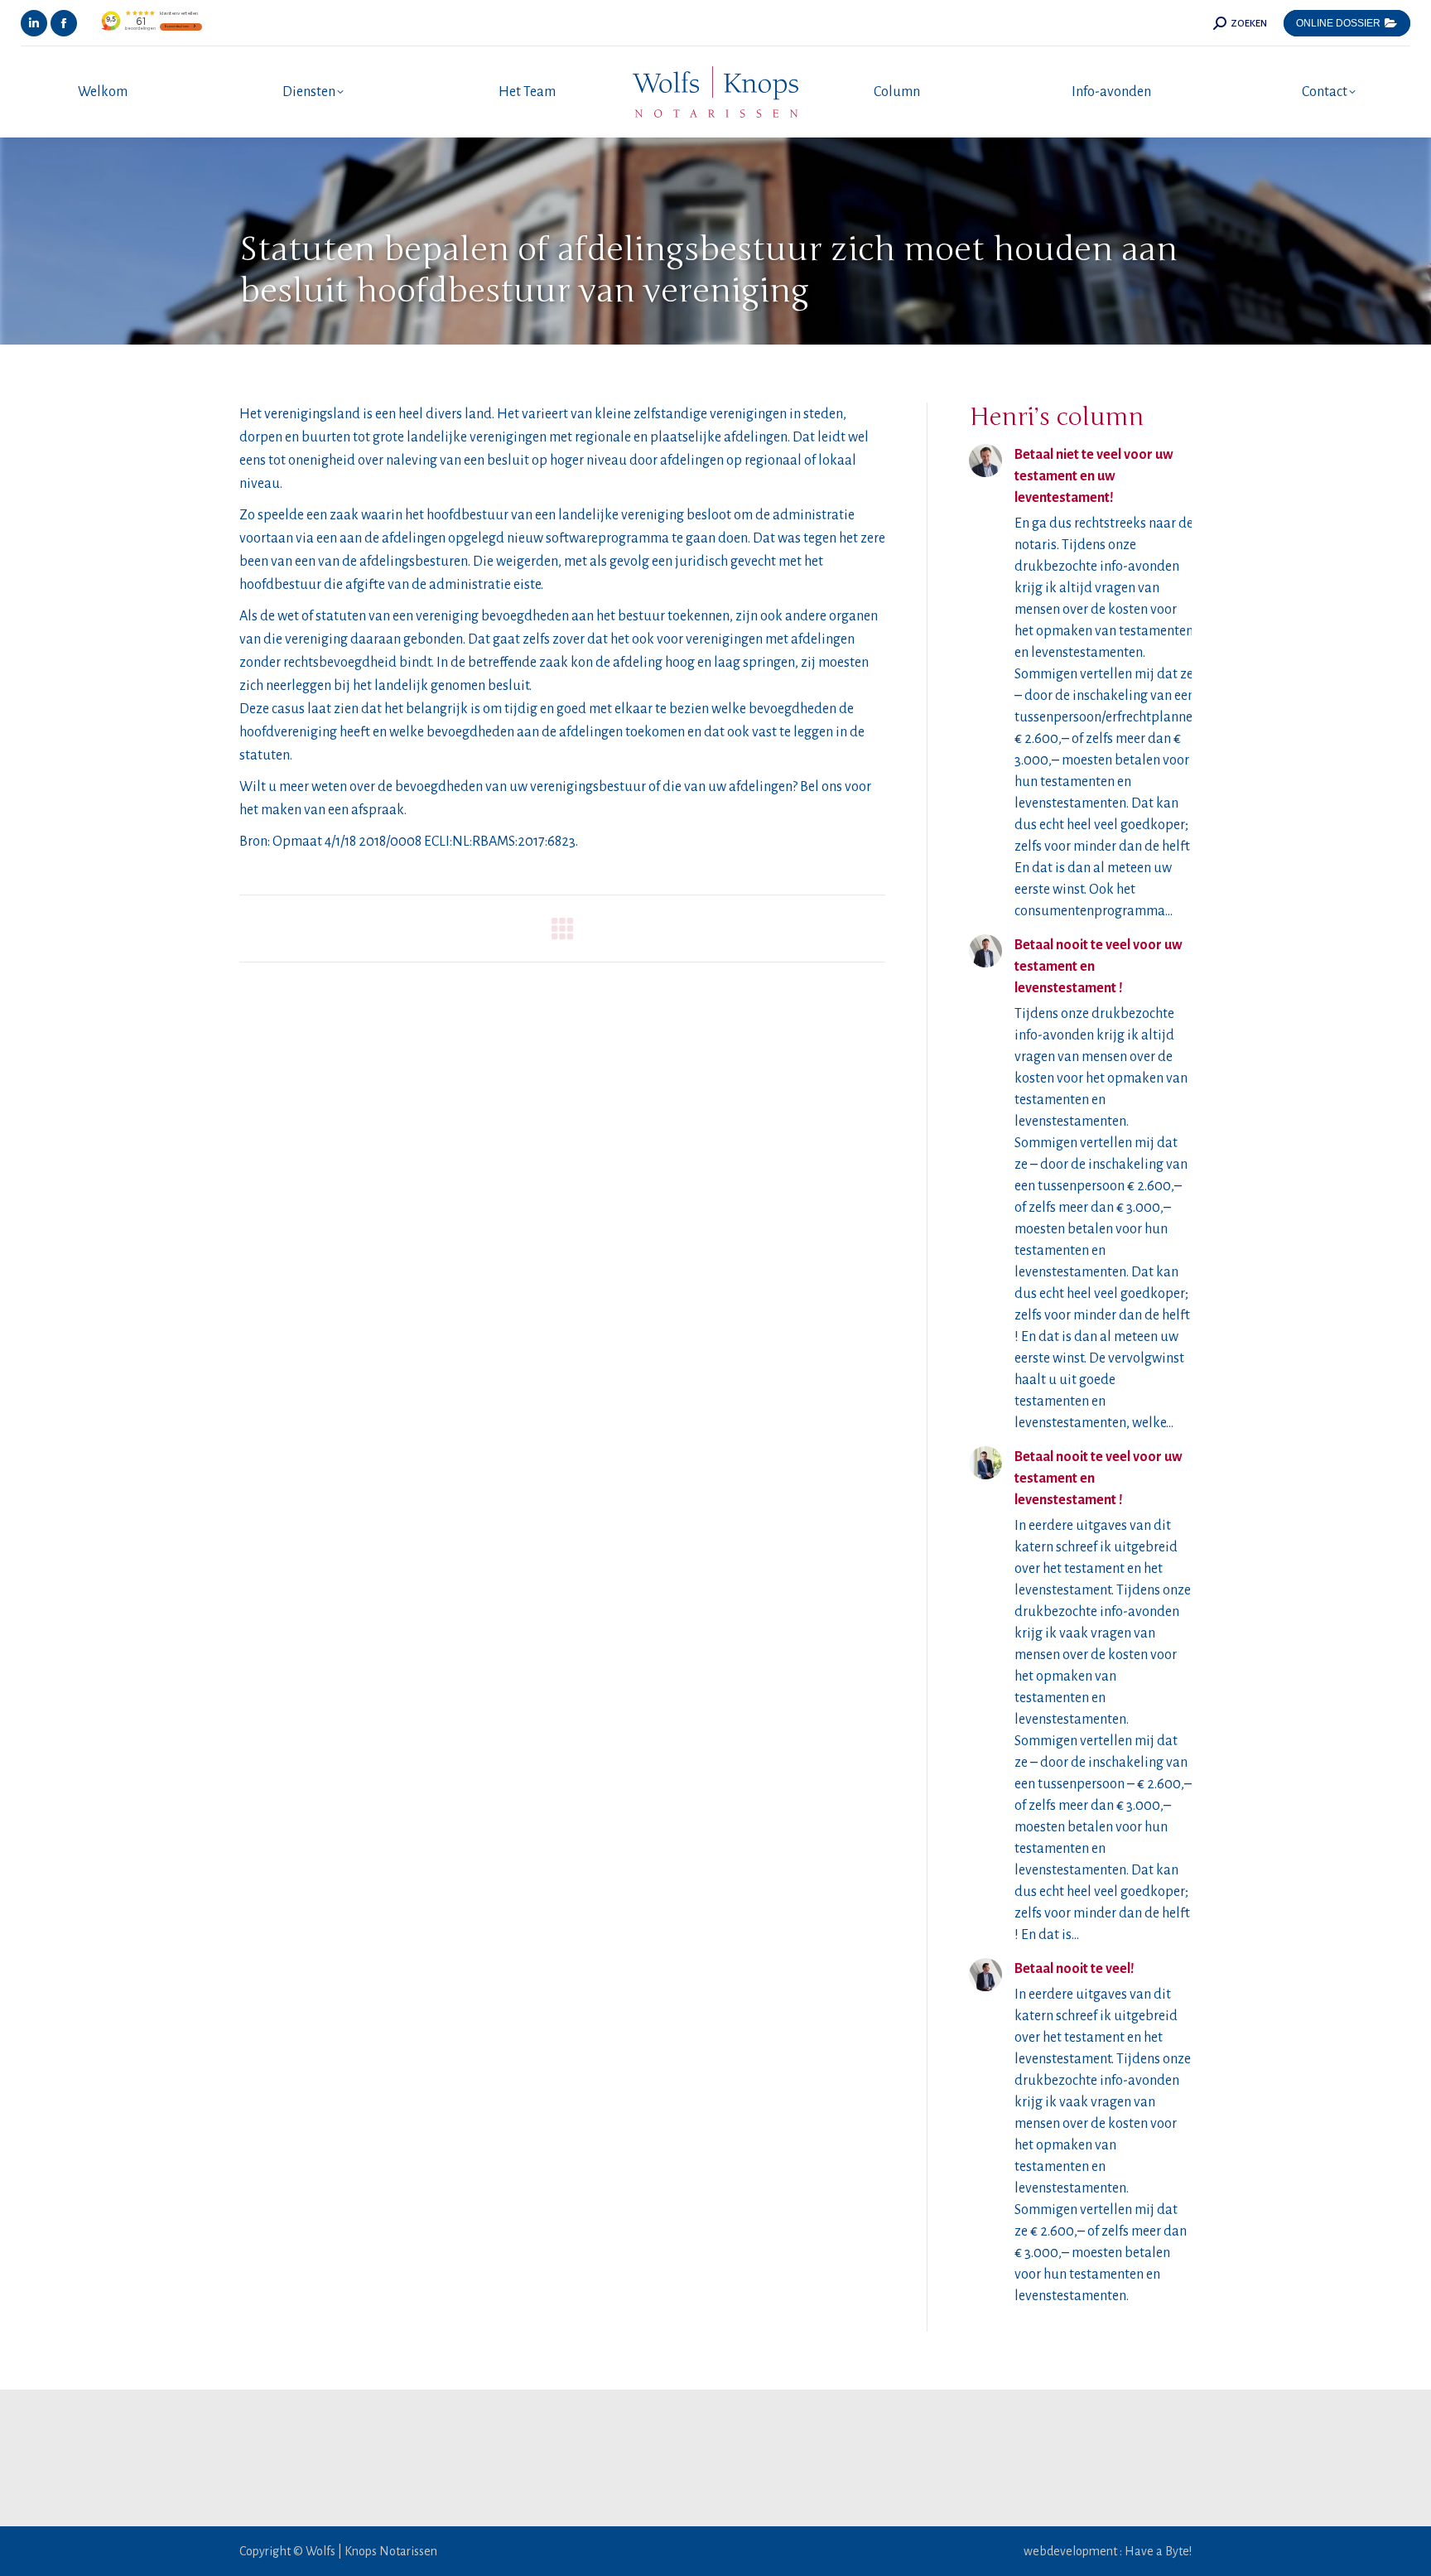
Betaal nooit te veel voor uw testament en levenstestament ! (1099, 967)
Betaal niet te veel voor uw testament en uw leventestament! (1094, 476)
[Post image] (985, 461)
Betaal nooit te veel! (1074, 1969)
